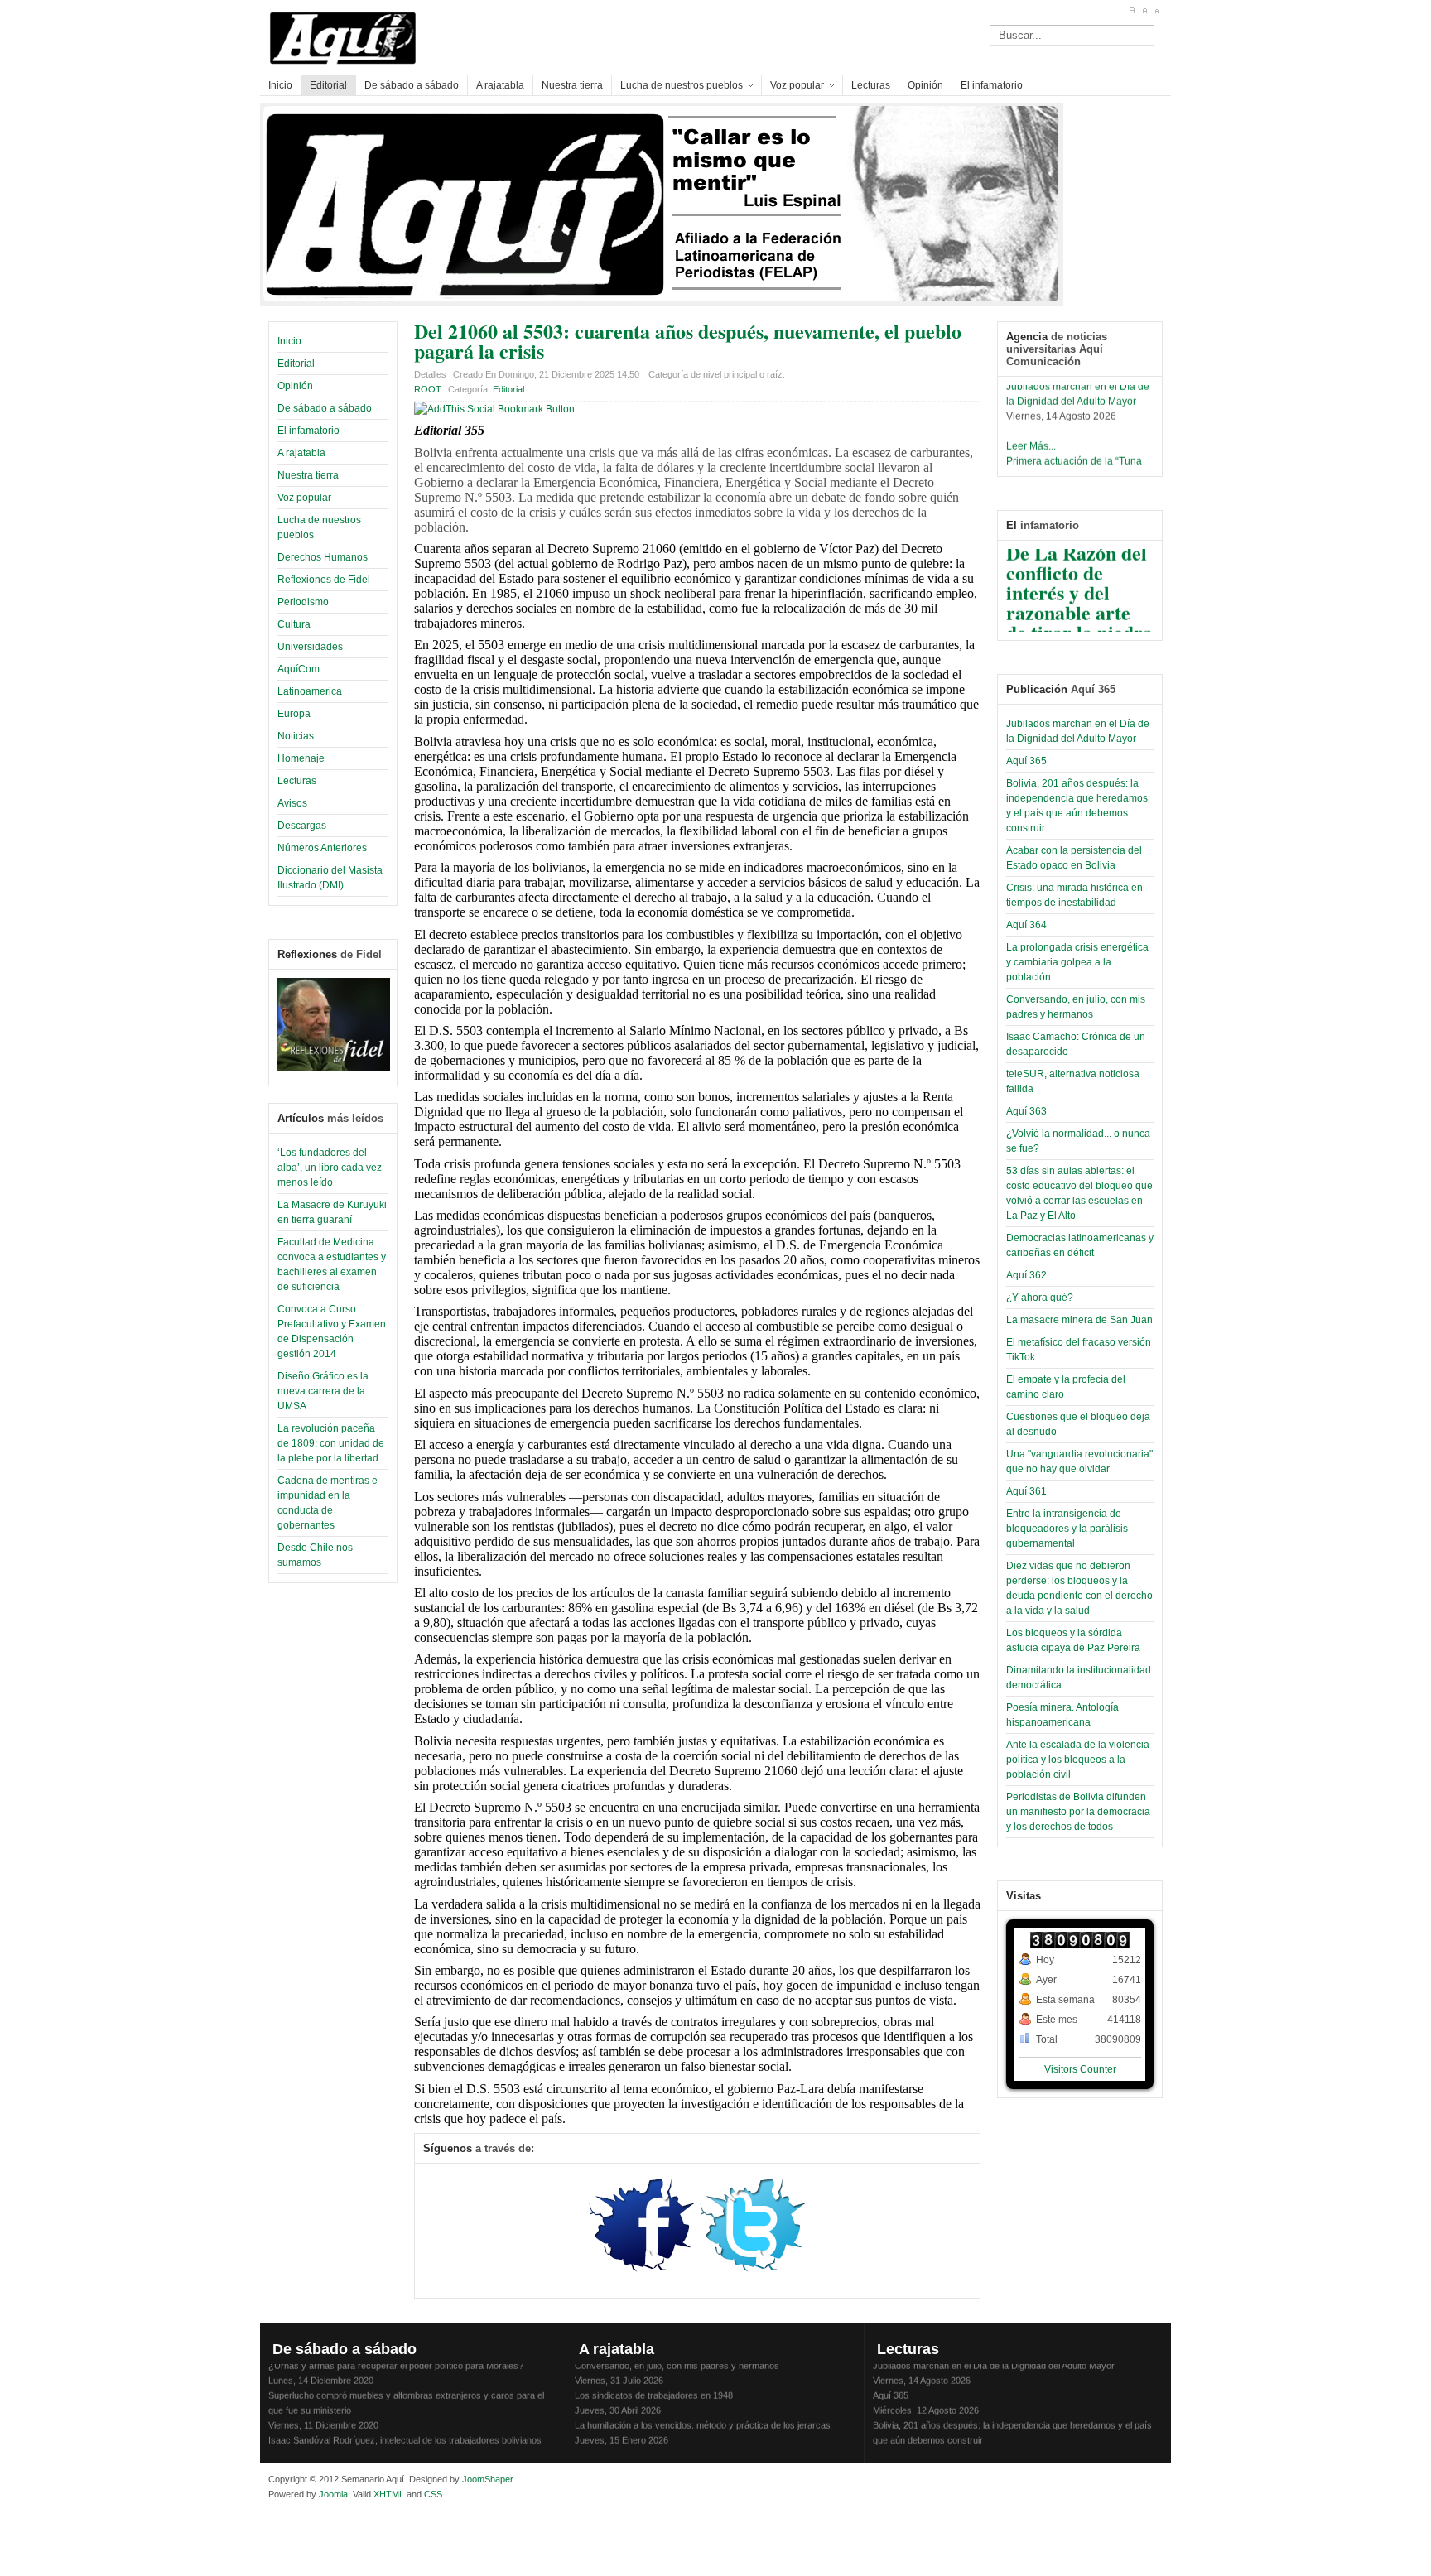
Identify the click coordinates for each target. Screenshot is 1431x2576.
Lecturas (297, 781)
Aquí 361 (1026, 1491)
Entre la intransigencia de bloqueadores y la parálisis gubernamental (1067, 1529)
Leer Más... (1031, 433)
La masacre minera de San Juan (1079, 1320)
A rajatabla (301, 453)
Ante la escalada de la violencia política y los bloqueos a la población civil (1078, 1760)
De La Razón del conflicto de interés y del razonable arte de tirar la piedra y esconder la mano (1079, 599)
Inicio (289, 341)
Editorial (296, 364)
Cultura (294, 624)
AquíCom (299, 669)
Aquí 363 (1026, 1111)
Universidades (310, 647)
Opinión (295, 386)
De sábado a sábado (325, 408)
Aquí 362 (1026, 1275)
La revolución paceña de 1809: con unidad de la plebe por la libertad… (333, 1443)
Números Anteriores (322, 848)
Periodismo (303, 602)
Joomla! (333, 2494)
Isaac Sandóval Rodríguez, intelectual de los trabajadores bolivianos (405, 2427)
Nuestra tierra (308, 475)
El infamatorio (308, 431)
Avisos (292, 803)
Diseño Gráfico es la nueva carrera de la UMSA (323, 1391)
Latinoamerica (310, 691)
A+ (1132, 11)
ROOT (428, 389)
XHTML (389, 2494)
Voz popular (304, 498)
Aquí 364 (1026, 925)
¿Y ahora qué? (1040, 1298)
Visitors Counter (1080, 2069)
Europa (294, 714)
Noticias (296, 736)
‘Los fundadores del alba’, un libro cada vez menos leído (330, 1168)
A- (1156, 11)
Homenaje (301, 758)
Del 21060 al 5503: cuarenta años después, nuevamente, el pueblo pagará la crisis (688, 341)
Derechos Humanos (323, 557)
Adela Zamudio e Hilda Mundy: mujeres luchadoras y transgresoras (710, 2442)
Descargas (302, 826)
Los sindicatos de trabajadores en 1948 (654, 2382)
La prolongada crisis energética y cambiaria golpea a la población (1077, 962)
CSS (433, 2494)
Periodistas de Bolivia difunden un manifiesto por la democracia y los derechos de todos (1078, 1812)
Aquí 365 (1026, 761)
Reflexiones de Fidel (324, 580)
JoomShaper (488, 2479)
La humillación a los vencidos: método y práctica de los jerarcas (703, 2412)
